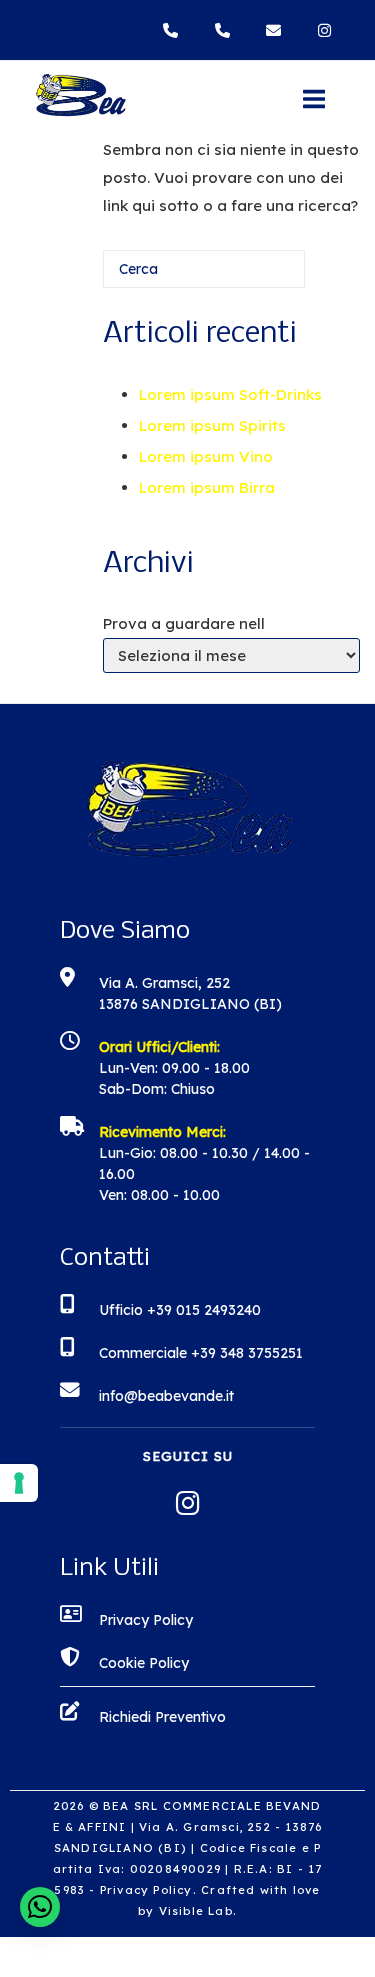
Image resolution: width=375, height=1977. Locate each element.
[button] (40, 1907)
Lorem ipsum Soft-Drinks (230, 394)
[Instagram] (327, 30)
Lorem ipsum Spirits (212, 425)
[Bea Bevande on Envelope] (278, 30)
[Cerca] (260, 276)
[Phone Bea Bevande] (175, 30)
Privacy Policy (146, 1890)
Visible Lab (196, 1911)
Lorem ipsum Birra (207, 487)
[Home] (80, 112)
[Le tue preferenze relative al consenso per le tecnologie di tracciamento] (19, 1483)
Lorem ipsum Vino (206, 456)
